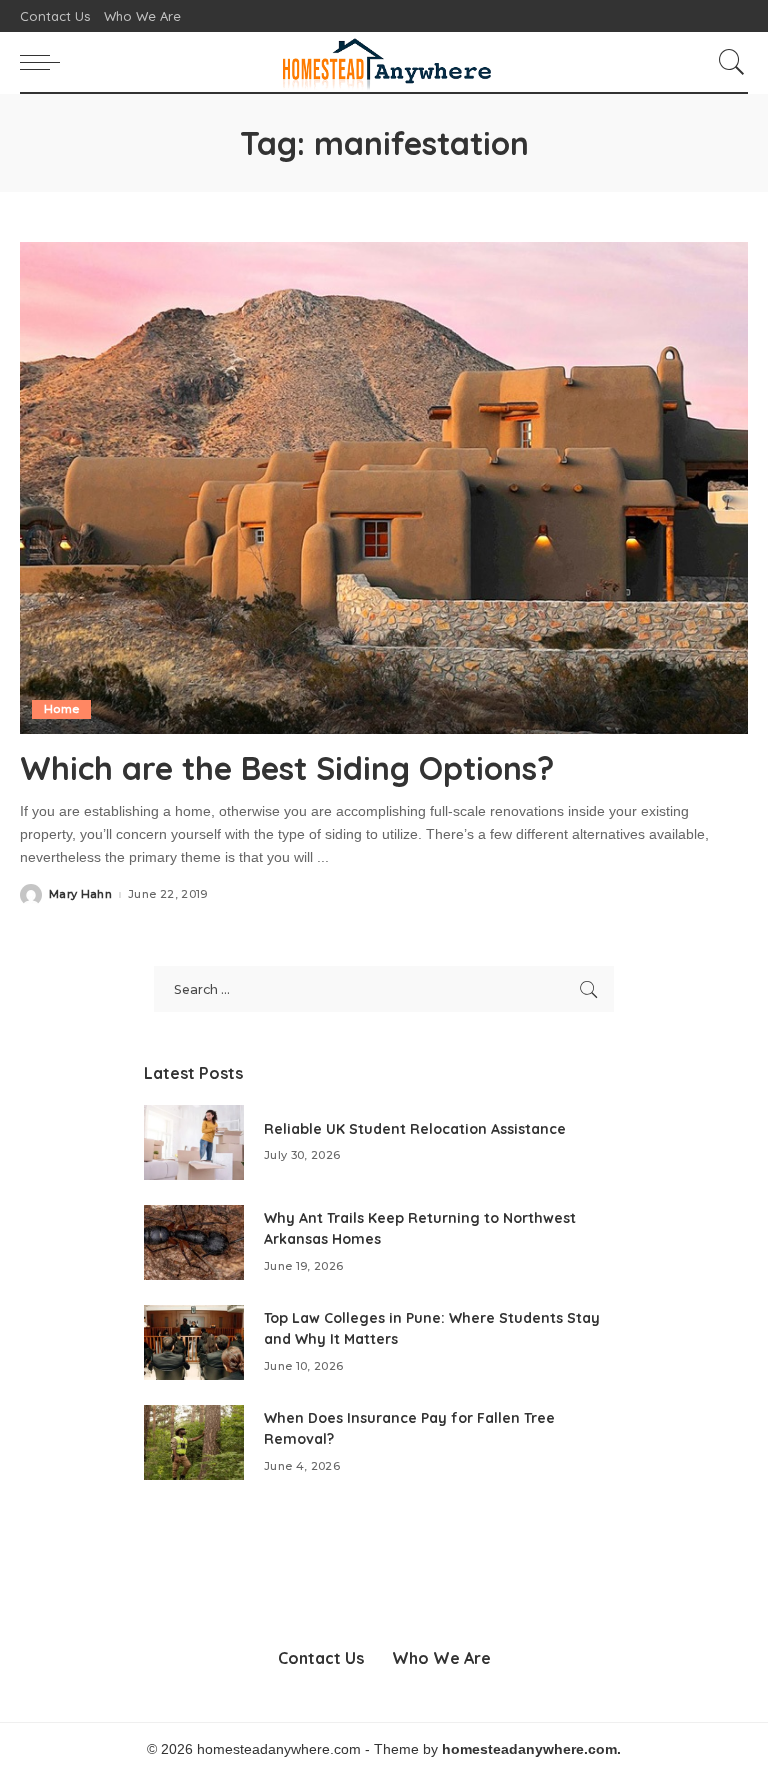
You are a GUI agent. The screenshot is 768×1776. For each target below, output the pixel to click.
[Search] (727, 62)
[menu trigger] (45, 62)
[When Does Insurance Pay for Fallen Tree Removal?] (194, 1442)
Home (61, 709)
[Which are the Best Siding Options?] (384, 488)
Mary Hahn (80, 894)
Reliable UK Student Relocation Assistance (415, 1129)
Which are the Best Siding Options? (287, 768)
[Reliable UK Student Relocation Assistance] (194, 1142)
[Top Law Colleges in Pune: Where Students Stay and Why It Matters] (194, 1342)
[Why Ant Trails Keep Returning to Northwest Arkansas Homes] (194, 1242)
